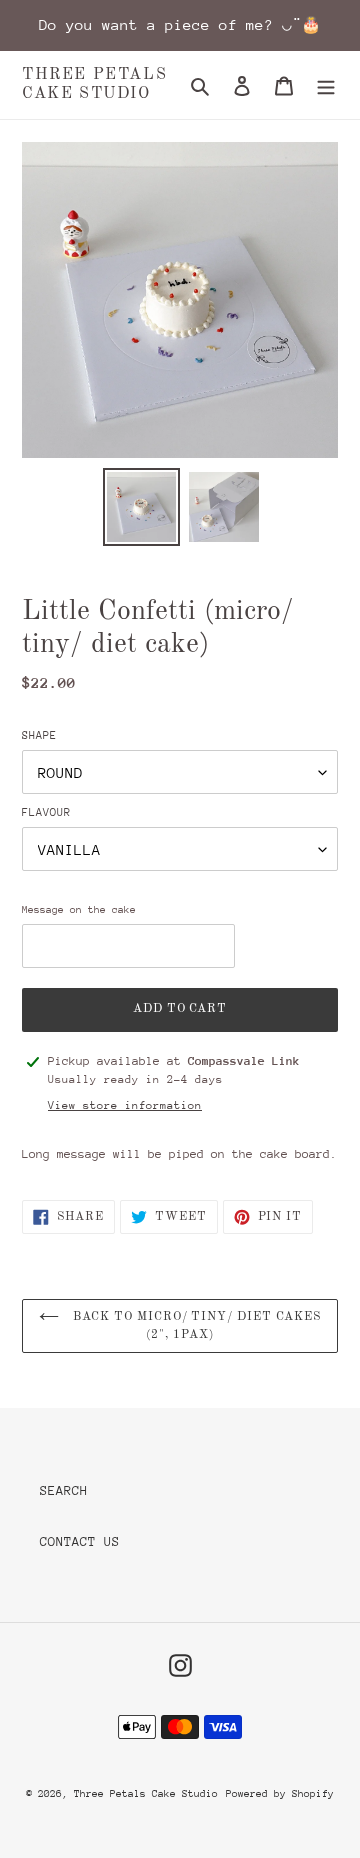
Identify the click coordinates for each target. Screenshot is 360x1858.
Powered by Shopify (280, 1794)
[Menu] (326, 85)
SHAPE (39, 735)
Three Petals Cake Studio (94, 84)
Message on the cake (79, 910)
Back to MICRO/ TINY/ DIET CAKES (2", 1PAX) (195, 1326)
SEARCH (64, 1490)
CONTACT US (80, 1541)
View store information (125, 1105)
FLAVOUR (46, 812)
